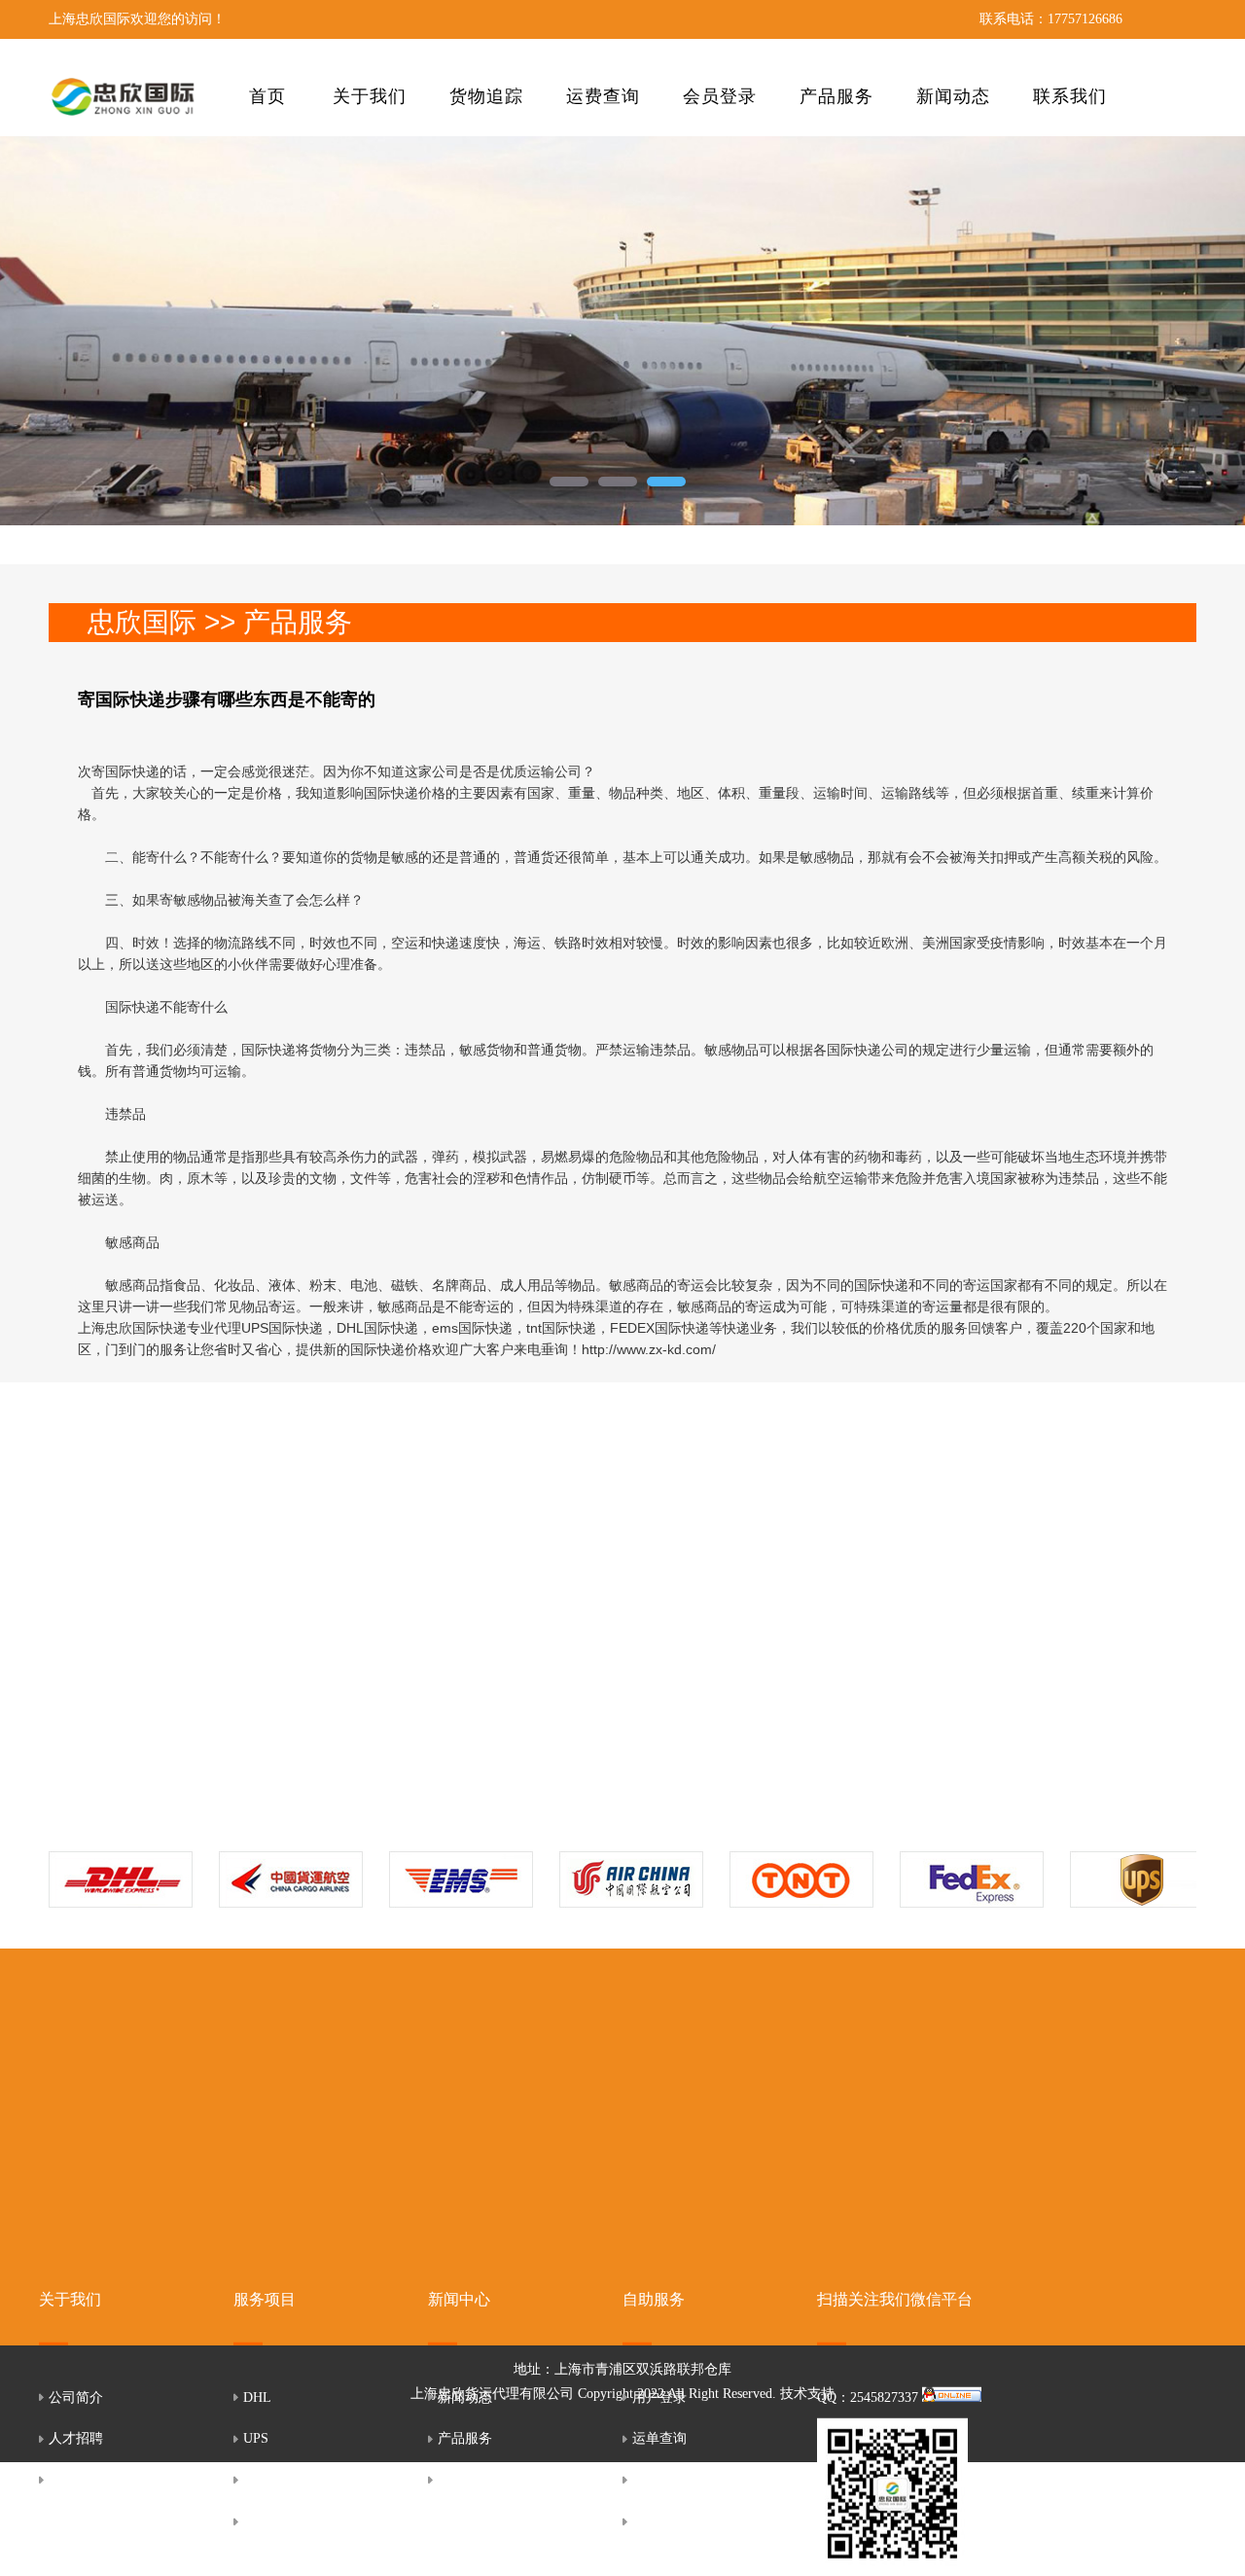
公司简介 (76, 2397)
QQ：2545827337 (870, 2397)
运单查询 (659, 2438)
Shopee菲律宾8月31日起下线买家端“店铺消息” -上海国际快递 (393, 1591)
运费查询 (603, 96)
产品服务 (836, 96)
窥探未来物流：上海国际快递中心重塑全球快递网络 (730, 1680)
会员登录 (720, 96)
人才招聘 (76, 2438)
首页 (267, 96)
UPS (256, 2438)
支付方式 (659, 2521)
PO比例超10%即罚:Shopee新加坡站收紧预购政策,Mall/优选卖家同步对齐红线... (420, 1620)
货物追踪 (486, 96)
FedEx (261, 2521)
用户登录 (659, 2397)
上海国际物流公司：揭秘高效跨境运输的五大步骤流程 (734, 1560)
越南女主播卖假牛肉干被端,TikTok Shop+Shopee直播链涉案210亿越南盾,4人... (418, 1560)
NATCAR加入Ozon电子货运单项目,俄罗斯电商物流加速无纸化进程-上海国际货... (424, 1680)
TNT (257, 2479)
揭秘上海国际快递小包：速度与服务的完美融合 (723, 1620)
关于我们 (370, 96)
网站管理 (465, 2479)
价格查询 (659, 2479)
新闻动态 (953, 96)
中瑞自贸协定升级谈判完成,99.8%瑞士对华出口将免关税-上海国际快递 (409, 1650)
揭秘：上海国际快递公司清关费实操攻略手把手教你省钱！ (741, 1709)
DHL (257, 2397)
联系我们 (1070, 96)
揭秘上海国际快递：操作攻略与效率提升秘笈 (720, 1591)
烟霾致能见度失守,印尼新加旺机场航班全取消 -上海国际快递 (393, 1709)
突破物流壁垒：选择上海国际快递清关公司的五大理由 (734, 1650)
